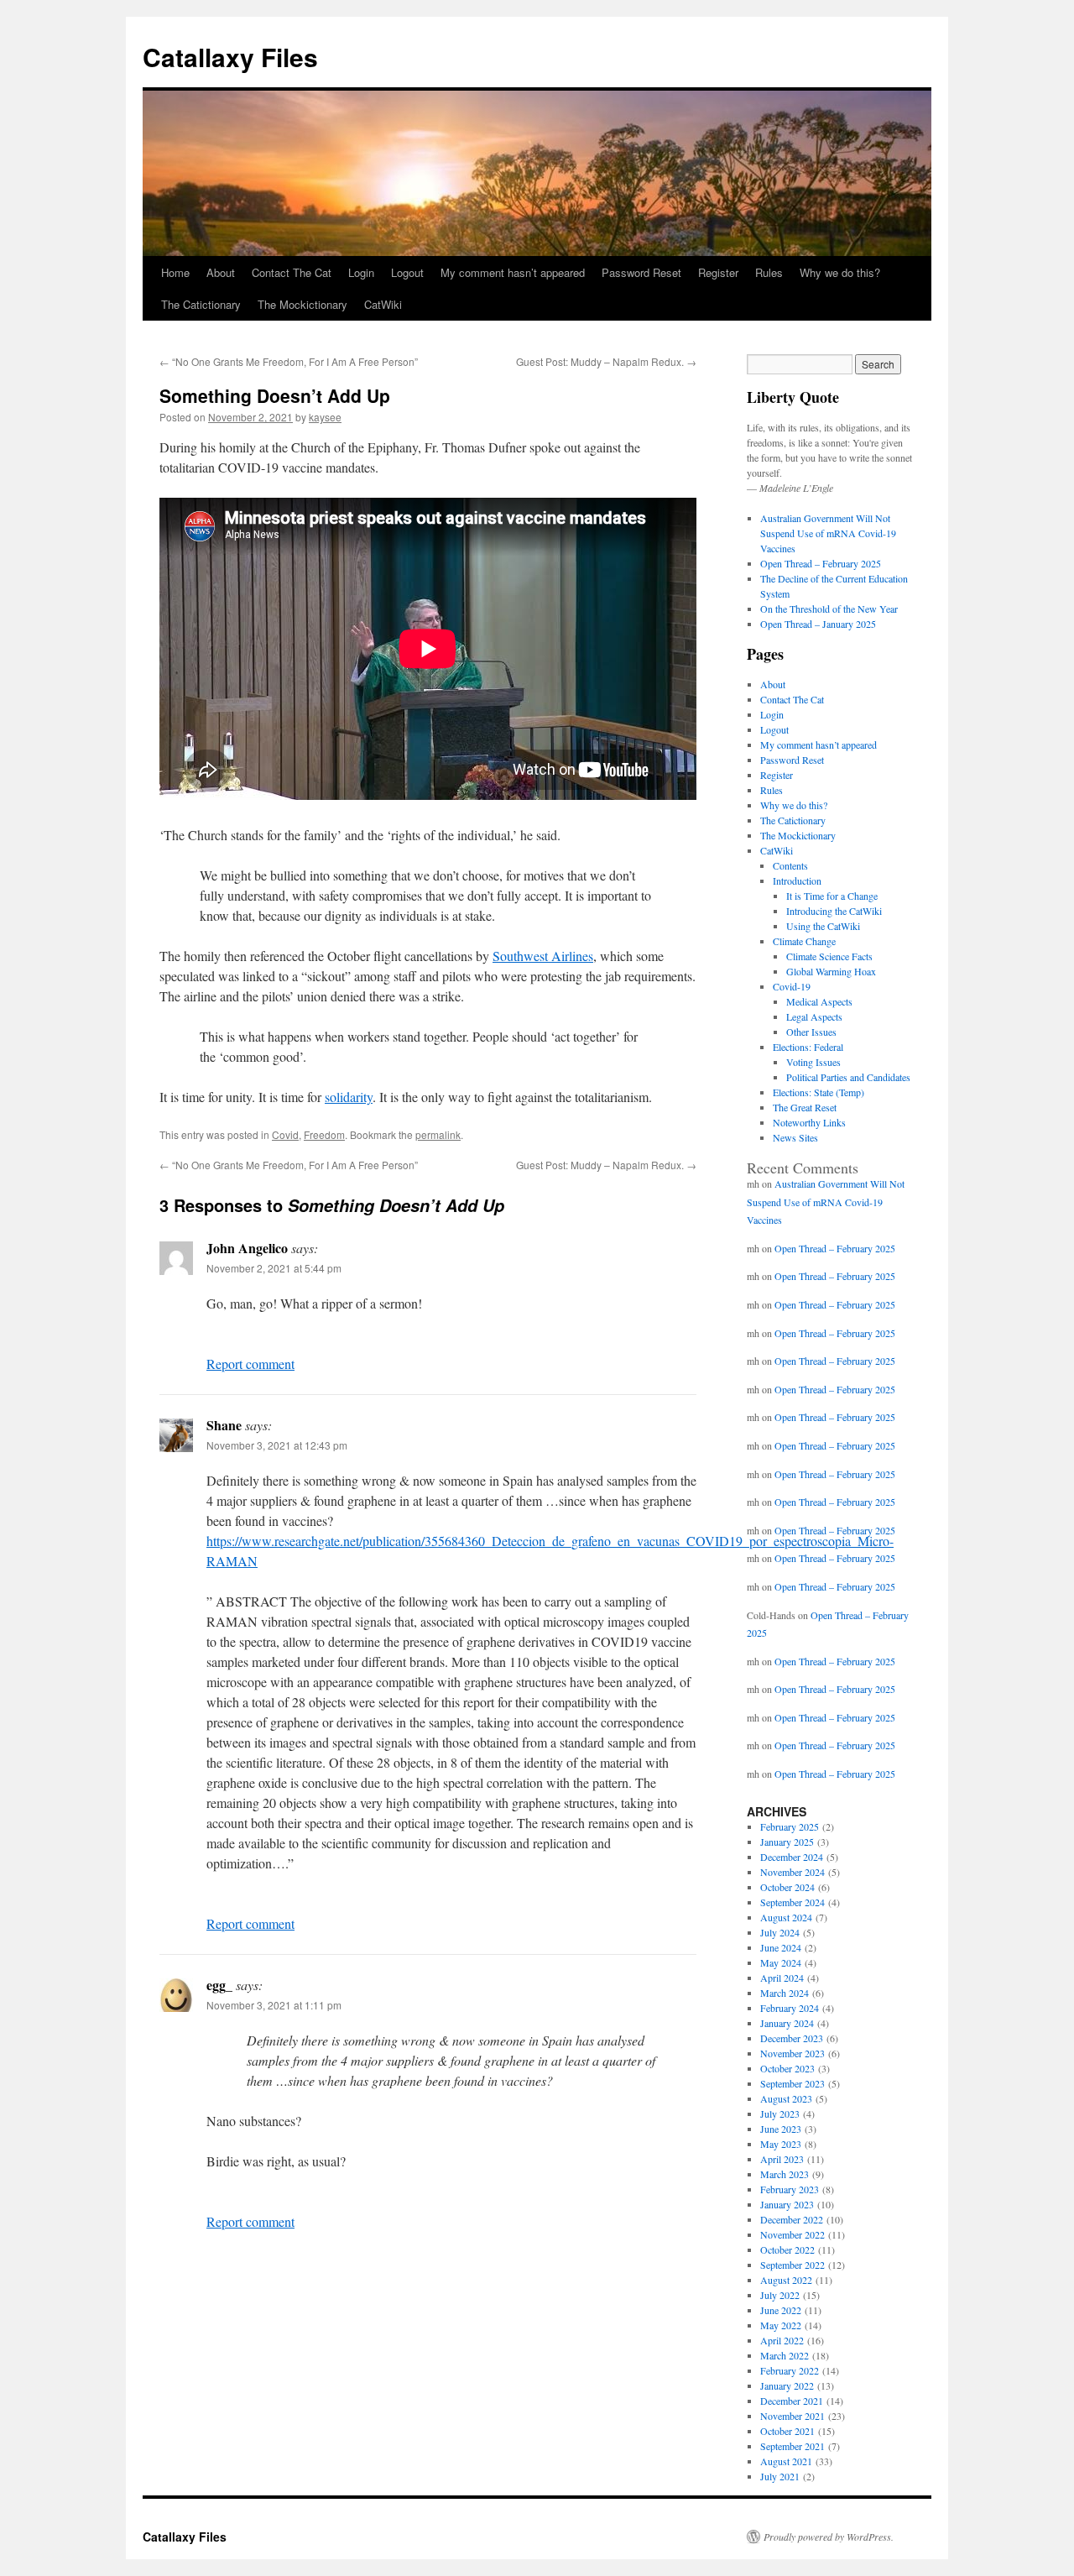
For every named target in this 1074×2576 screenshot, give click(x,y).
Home (175, 272)
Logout (407, 272)
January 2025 (787, 1842)
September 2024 (792, 1902)
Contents (790, 865)
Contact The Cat (292, 272)
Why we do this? (840, 272)
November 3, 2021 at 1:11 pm (274, 2005)
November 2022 (792, 2234)
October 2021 (787, 2431)
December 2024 (792, 1857)
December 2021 (792, 2401)
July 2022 (780, 2295)
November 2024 (792, 1872)
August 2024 (786, 1917)
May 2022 (781, 2325)
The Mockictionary (302, 304)
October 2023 (787, 2068)
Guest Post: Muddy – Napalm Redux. (606, 361)
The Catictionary (201, 304)
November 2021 (792, 2416)
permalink (438, 1134)
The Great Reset (805, 1107)
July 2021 (780, 2476)
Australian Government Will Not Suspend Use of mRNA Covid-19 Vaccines (828, 533)
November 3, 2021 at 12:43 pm (277, 1445)
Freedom (324, 1134)
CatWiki (383, 304)
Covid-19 (792, 986)
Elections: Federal (808, 1047)
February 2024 (790, 2008)
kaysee (325, 417)
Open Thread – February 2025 (821, 563)
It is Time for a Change (832, 896)
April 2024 (782, 1978)
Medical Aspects (819, 1001)
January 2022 (787, 2385)
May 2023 (781, 2144)
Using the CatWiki (823, 926)
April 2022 (782, 2340)
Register (718, 272)
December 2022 (792, 2219)
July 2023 (780, 2114)
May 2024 (781, 1962)
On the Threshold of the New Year (829, 609)
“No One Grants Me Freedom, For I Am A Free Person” (289, 361)
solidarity (349, 1097)
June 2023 (781, 2129)
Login (361, 272)
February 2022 (790, 2370)
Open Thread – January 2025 (818, 624)
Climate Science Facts (829, 956)
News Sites (795, 1137)
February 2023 (790, 2189)
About (221, 272)
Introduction (797, 880)
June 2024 (781, 1947)
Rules (769, 272)
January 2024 (787, 2023)
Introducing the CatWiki (834, 911)
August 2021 (786, 2461)
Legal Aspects (814, 1016)
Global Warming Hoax (831, 971)
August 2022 (786, 2280)
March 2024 (785, 1993)
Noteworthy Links (809, 1122)
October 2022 (787, 2249)
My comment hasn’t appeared (513, 272)
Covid (285, 1134)
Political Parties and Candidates (848, 1077)
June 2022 (781, 2310)
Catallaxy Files (230, 57)
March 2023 (785, 2174)
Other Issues (811, 1032)
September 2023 (792, 2083)
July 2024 (780, 1932)
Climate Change (804, 941)
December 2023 (792, 2038)
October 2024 (787, 1887)
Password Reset (641, 272)
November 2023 (792, 2053)
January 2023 (787, 2204)
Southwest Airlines (543, 956)
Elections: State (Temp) (819, 1092)
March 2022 (785, 2355)
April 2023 (782, 2159)
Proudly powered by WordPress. (829, 2537)
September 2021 (792, 2446)
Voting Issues (813, 1062)
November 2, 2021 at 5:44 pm (274, 1268)
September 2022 (792, 2265)
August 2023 (786, 2098)
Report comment (250, 1364)
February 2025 (790, 1826)
